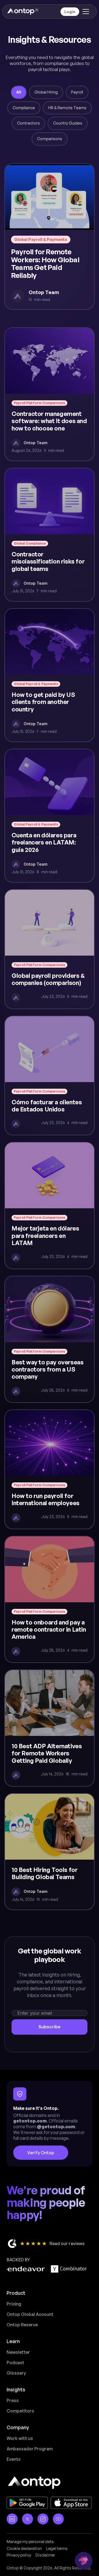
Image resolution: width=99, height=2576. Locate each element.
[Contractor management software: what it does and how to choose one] (50, 394)
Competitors (20, 2411)
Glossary (16, 2373)
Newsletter (18, 2352)
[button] (85, 12)
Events (14, 2459)
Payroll (77, 92)
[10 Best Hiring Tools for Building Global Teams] (50, 1852)
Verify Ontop (41, 2153)
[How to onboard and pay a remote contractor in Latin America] (50, 1599)
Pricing (14, 2304)
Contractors (28, 123)
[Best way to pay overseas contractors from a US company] (50, 1339)
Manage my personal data (30, 2542)
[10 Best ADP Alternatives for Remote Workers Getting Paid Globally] (50, 1728)
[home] (22, 12)
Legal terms (57, 2548)
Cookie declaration (24, 2548)
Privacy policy (19, 2555)
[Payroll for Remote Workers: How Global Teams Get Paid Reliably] (50, 237)
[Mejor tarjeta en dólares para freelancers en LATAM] (50, 1205)
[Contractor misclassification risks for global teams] (50, 535)
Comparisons (50, 139)
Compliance (24, 108)
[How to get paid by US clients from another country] (50, 675)
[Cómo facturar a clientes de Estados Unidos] (50, 1076)
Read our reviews (67, 2243)
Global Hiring (46, 92)
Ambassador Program (30, 2449)
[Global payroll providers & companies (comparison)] (50, 949)
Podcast (15, 2363)
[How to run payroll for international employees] (50, 1469)
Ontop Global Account (30, 2314)
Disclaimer (45, 2555)
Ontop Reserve (22, 2325)
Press (13, 2400)
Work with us (20, 2438)
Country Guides (68, 123)
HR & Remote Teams (67, 108)
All (19, 92)
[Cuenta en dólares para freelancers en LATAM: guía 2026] (50, 816)
